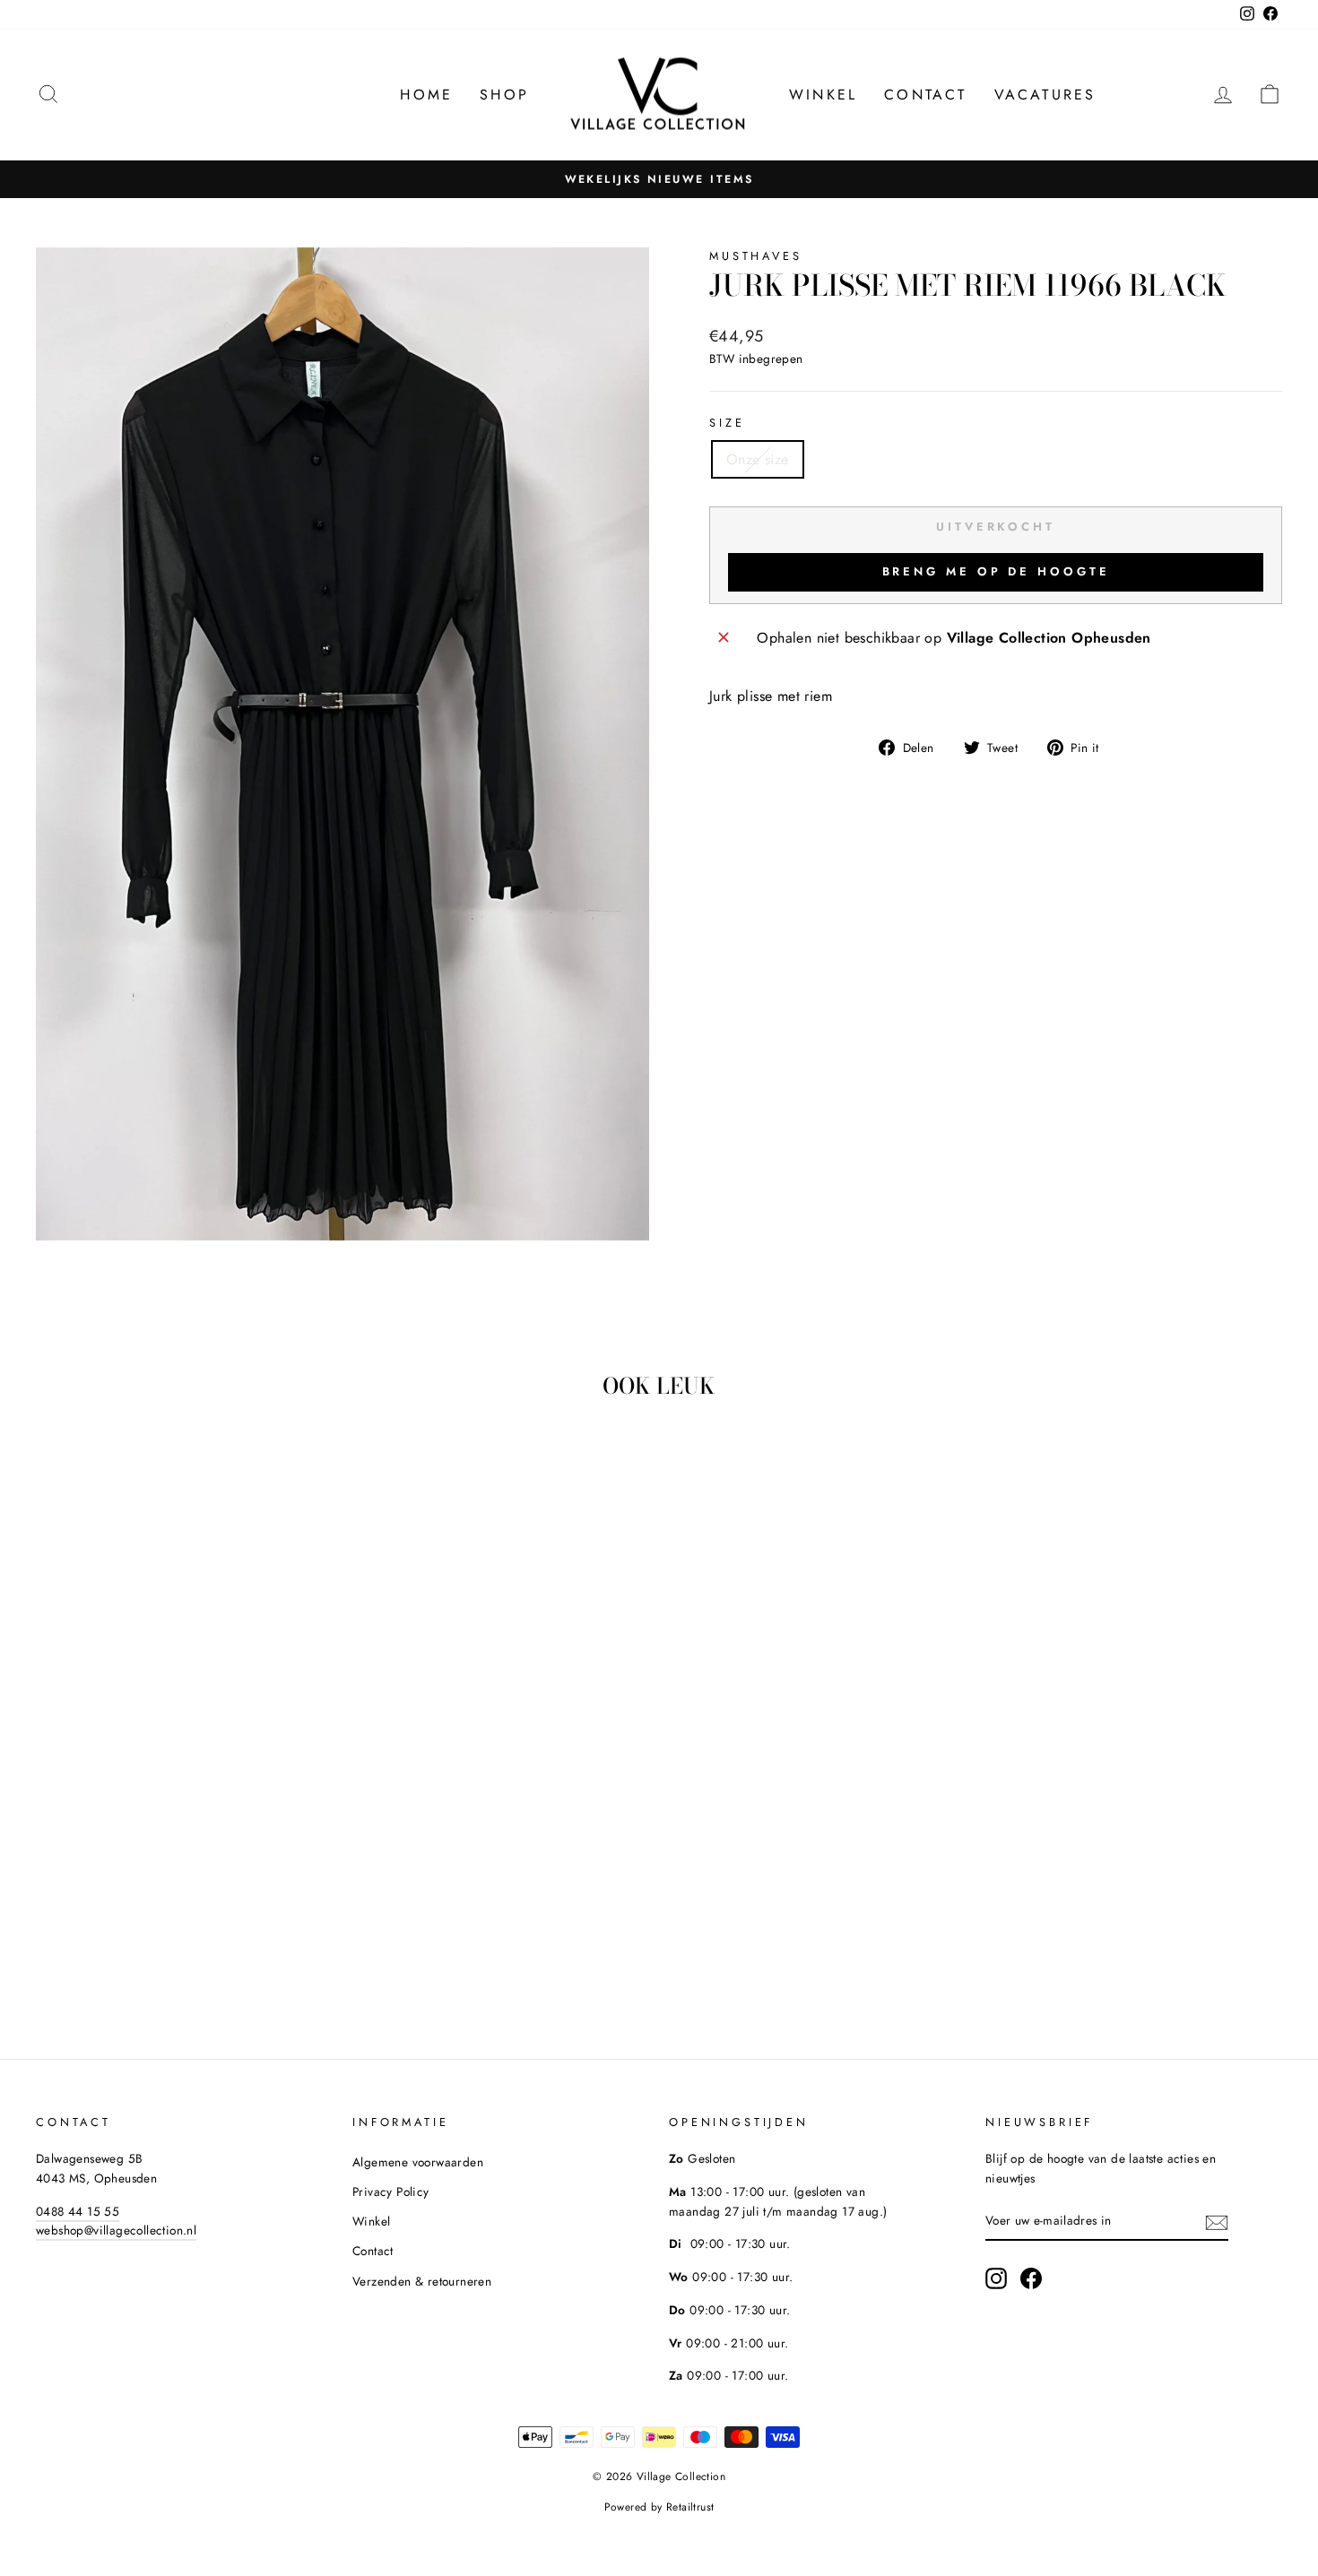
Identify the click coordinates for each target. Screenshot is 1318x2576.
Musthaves (756, 256)
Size (727, 423)
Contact (925, 95)
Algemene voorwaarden (418, 2162)
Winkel (823, 95)
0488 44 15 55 (78, 2211)
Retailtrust (690, 2507)
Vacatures (1045, 95)
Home (426, 95)
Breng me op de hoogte (996, 571)
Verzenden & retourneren (422, 2281)
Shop (504, 95)
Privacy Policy (391, 2191)
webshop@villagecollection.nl (116, 2230)
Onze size (758, 459)
